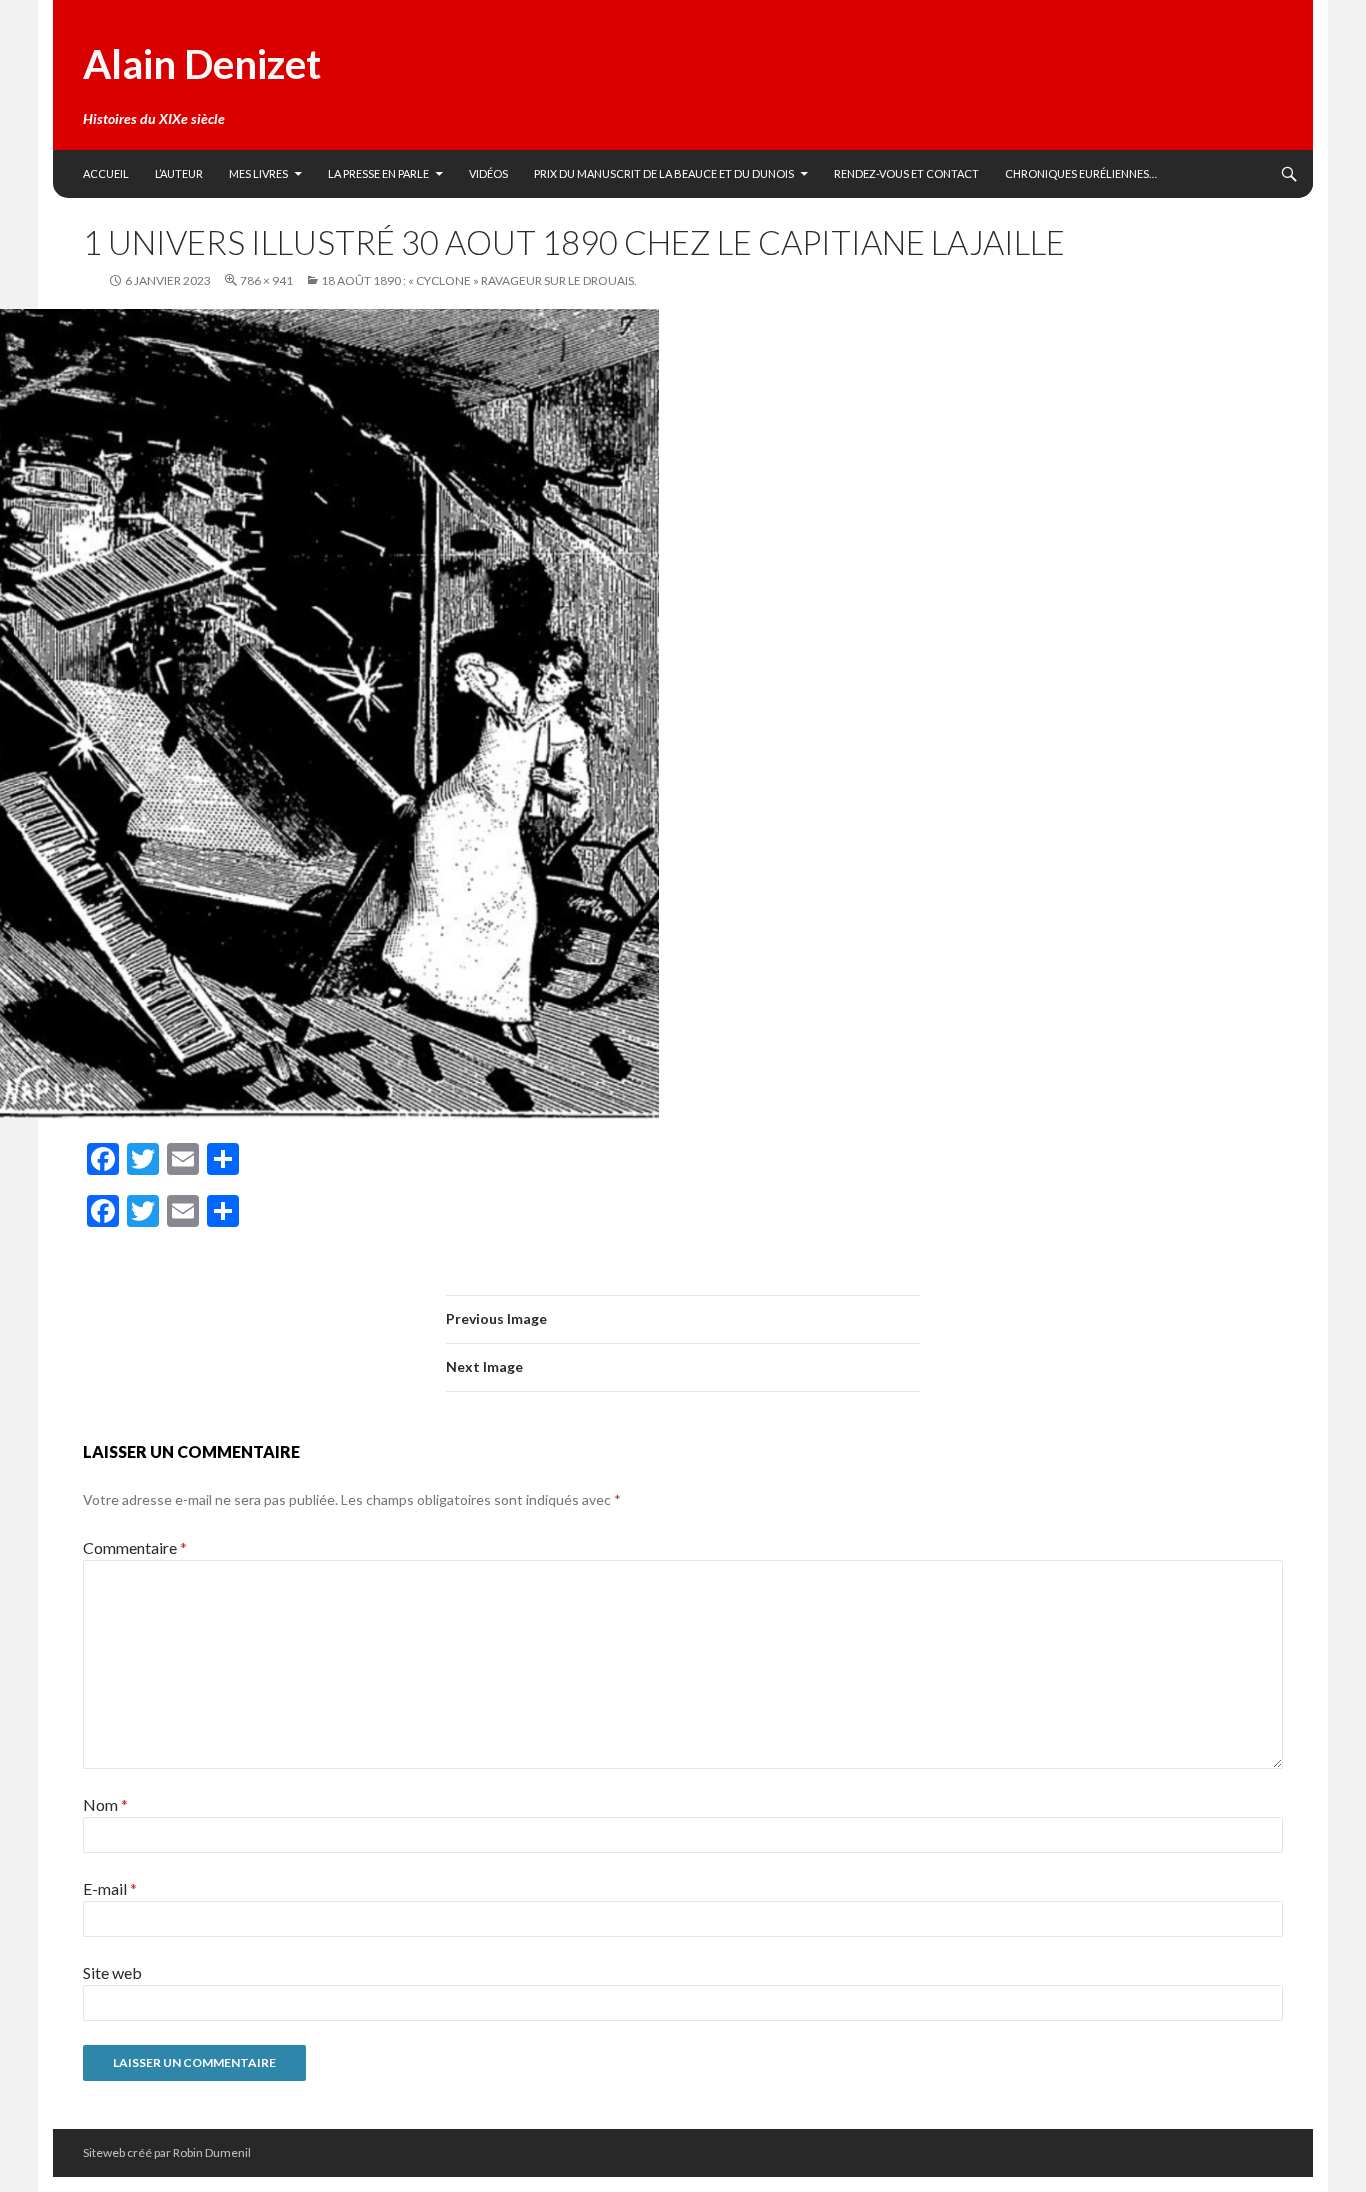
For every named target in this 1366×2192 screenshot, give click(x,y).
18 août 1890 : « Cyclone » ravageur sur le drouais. (479, 280)
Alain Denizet (202, 64)
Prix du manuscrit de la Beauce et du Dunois (664, 173)
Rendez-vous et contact (906, 173)
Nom (105, 1804)
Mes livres (258, 173)
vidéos (488, 173)
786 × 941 (266, 280)
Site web (112, 1972)
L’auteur (179, 173)
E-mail (110, 1888)
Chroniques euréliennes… (1081, 173)
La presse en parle (378, 173)
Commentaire (135, 1547)
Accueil (106, 173)
